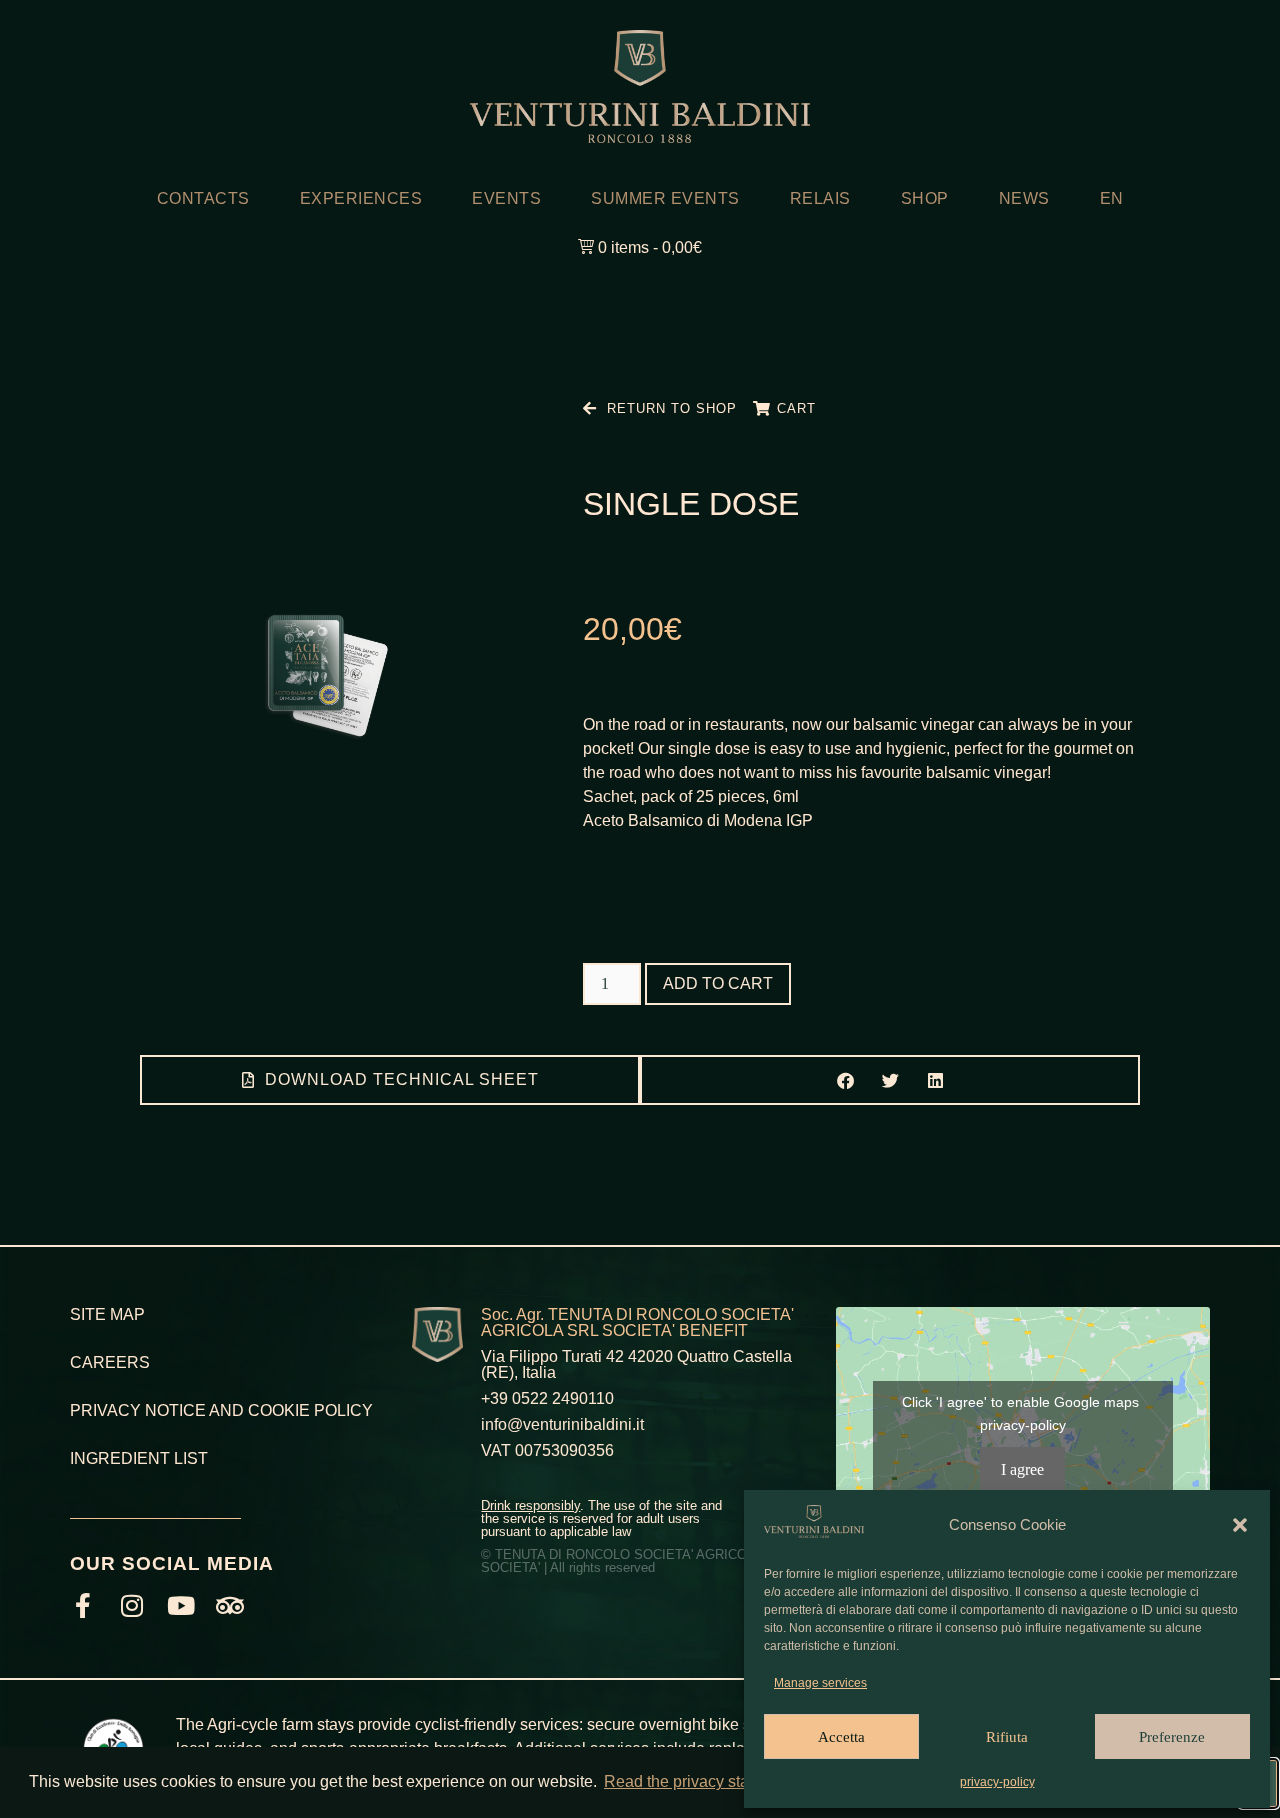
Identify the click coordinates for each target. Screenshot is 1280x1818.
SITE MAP (107, 1314)
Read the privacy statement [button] (700, 1781)
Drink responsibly (530, 1505)
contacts (203, 198)
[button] (1240, 1525)
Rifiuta (1007, 1737)
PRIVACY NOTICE (138, 1410)
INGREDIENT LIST (139, 1458)
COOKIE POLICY (310, 1410)
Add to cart (718, 983)
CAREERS (110, 1362)
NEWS (1024, 198)
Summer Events (665, 198)
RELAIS (820, 198)
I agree (1022, 1469)
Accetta (841, 1737)
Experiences (361, 198)
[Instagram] (131, 1605)
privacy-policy (997, 1782)
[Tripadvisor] (229, 1605)
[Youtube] (180, 1605)
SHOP (925, 198)
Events (506, 198)
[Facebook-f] (82, 1605)
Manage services (820, 1683)
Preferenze (1172, 1737)
